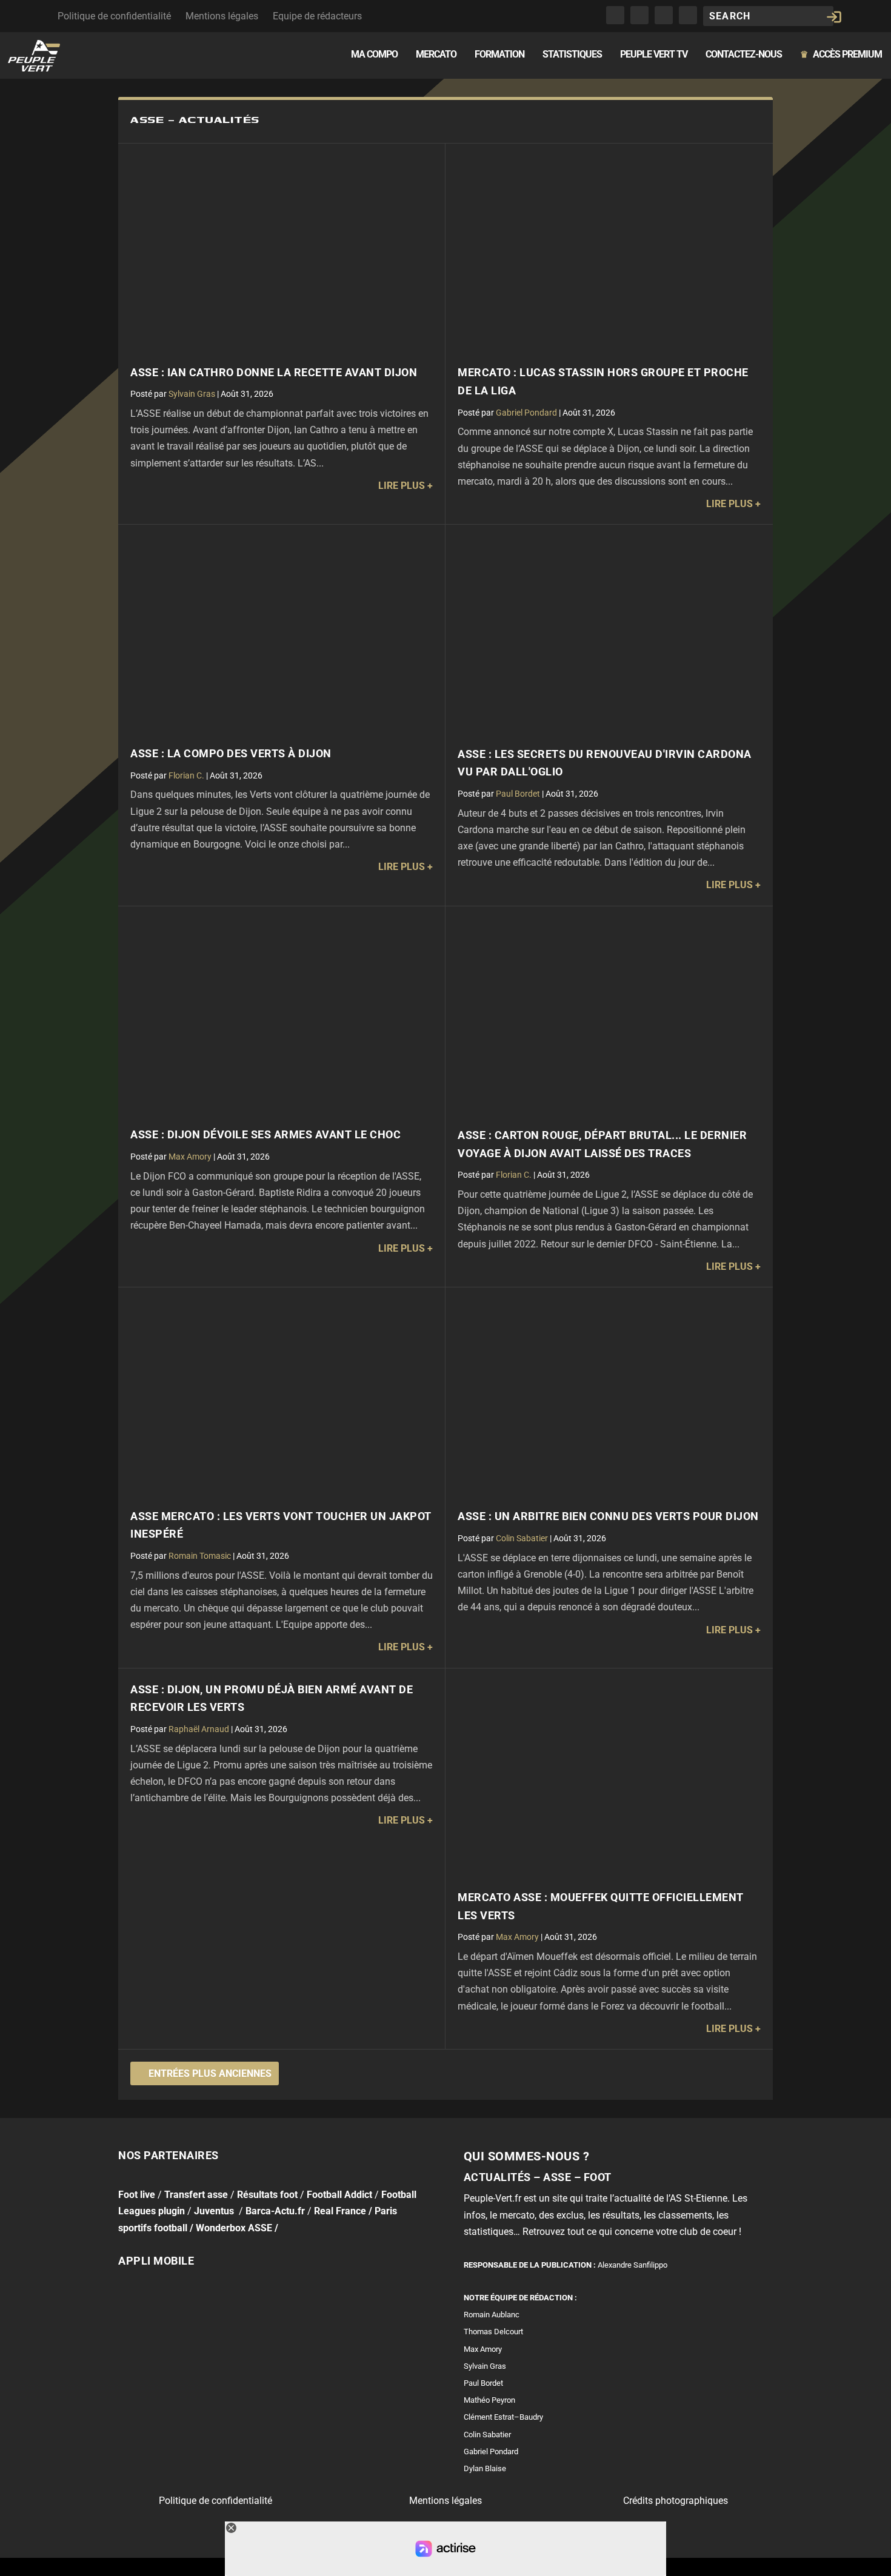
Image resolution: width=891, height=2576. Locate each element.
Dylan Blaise (485, 2468)
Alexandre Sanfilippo (632, 2265)
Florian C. (186, 775)
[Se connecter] (834, 17)
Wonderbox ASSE (234, 2227)
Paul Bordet (518, 794)
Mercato (436, 55)
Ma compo (374, 55)
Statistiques (572, 55)
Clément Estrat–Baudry (503, 2417)
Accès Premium (841, 55)
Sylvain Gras (192, 394)
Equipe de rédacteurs (317, 16)
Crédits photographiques (676, 2501)
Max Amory (190, 1157)
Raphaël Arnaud (199, 1729)
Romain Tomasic (200, 1556)
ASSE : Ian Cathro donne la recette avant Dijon (274, 373)
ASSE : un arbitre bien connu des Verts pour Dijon (608, 1516)
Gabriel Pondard (526, 413)
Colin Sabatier (522, 1538)
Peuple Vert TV (654, 55)
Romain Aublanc (492, 2315)
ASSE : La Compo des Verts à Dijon (231, 754)
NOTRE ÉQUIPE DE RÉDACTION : (520, 2298)
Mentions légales (222, 16)
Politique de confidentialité (114, 16)
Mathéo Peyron (489, 2400)
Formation (499, 55)
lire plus (402, 486)
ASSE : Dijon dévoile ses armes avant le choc (265, 1135)
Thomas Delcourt (493, 2332)
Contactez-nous (744, 55)
